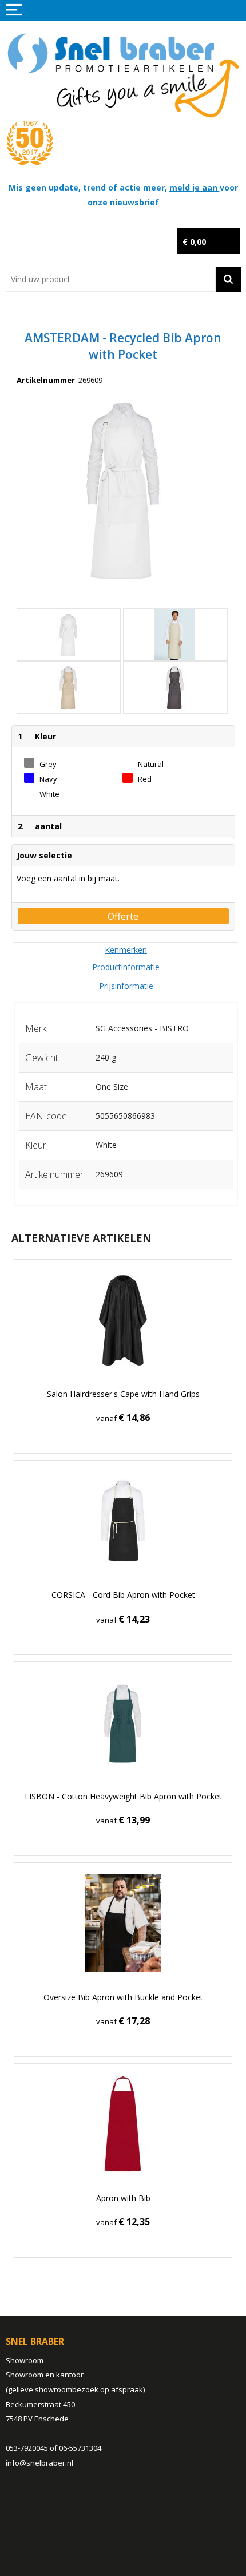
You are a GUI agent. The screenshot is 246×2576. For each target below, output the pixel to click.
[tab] (126, 950)
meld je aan (195, 187)
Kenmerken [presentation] (126, 950)
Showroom (25, 2360)
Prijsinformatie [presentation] (126, 986)
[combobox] (111, 279)
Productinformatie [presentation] (126, 967)
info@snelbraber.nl (39, 2463)
